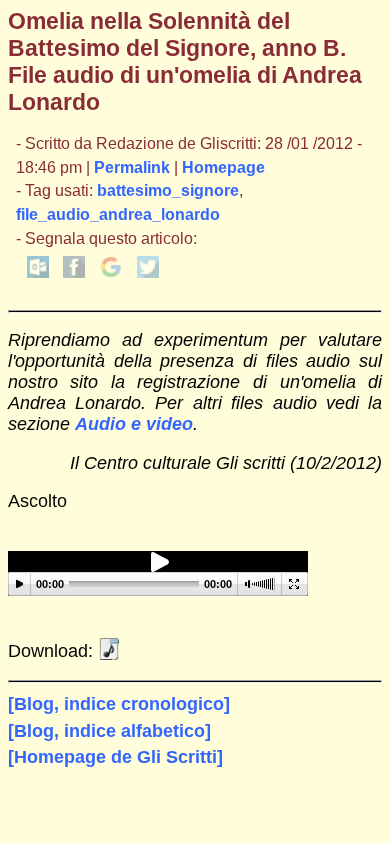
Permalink (132, 167)
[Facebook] (74, 272)
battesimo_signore (168, 190)
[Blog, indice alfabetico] (109, 731)
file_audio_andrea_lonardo (118, 214)
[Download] (109, 651)
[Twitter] (148, 272)
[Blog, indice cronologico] (119, 704)
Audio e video (134, 424)
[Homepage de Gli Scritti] (115, 757)
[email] (38, 272)
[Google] (111, 272)
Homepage (223, 167)
